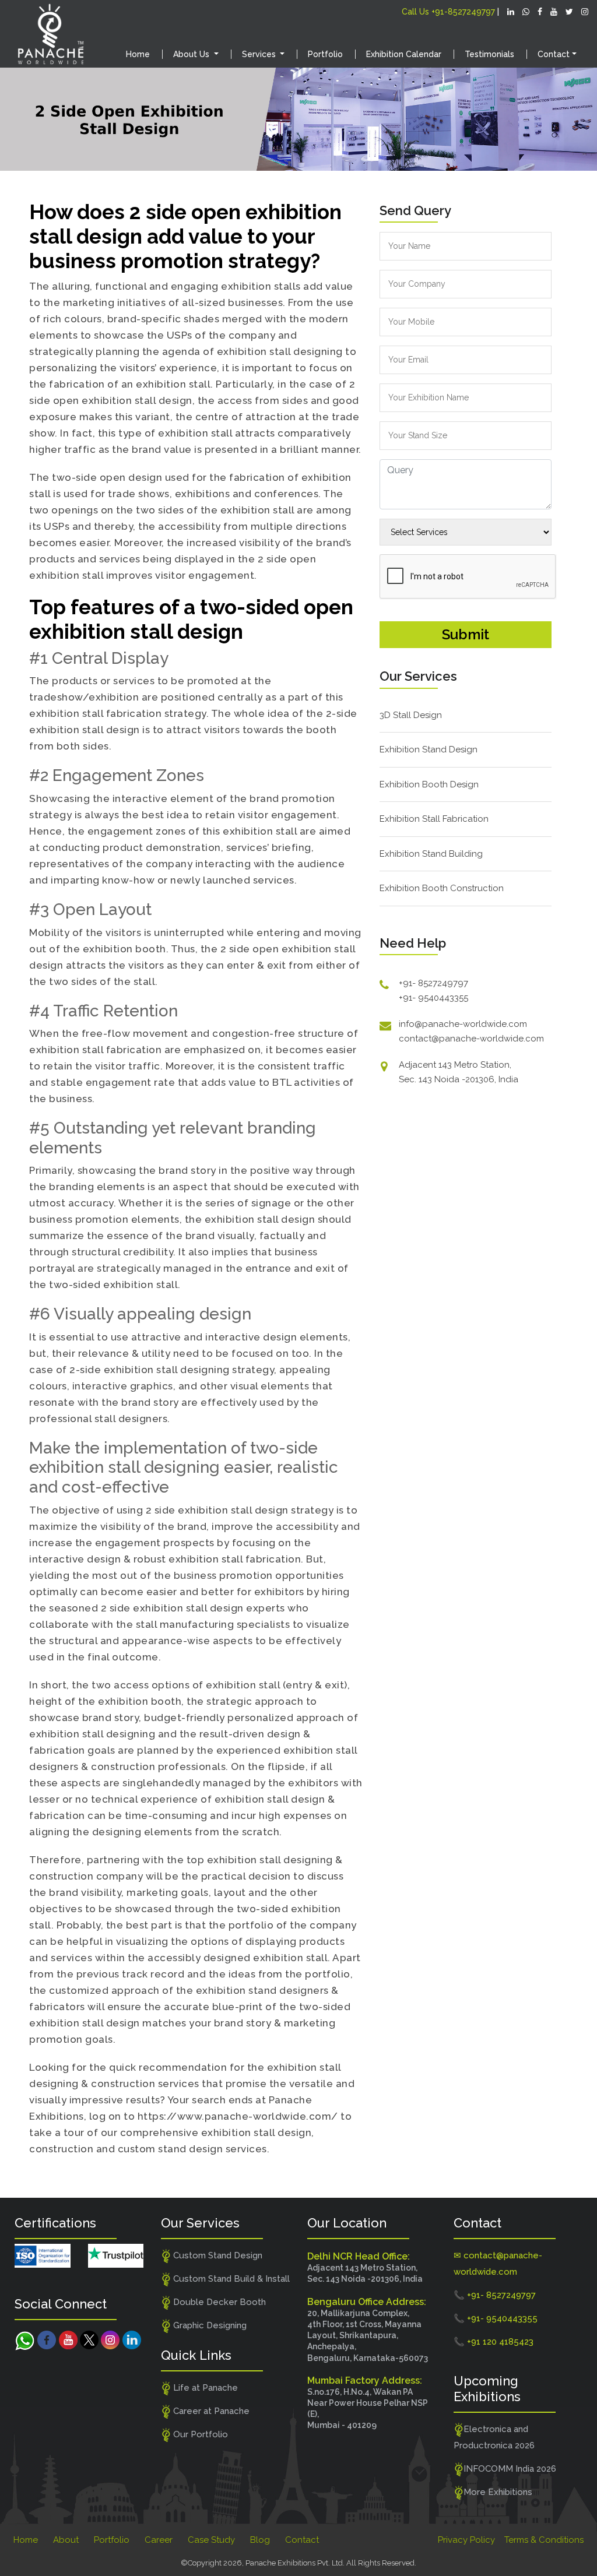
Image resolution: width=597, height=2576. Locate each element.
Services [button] (260, 54)
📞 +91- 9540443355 (496, 2318)
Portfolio (325, 54)
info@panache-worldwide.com (463, 1024)
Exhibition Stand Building (431, 854)
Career (159, 2540)
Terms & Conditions (544, 2540)
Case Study (211, 2540)
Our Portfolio (199, 2434)
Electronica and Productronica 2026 (494, 2437)
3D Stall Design (411, 715)
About (66, 2540)
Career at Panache (210, 2411)
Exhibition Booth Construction (442, 888)
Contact (302, 2540)
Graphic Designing (209, 2325)
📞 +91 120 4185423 (494, 2342)
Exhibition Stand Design (429, 749)
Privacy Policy (466, 2540)
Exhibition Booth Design (429, 784)
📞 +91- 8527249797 (495, 2295)
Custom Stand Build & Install (230, 2279)
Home (138, 54)
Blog (260, 2540)
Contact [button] (554, 54)
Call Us (448, 12)
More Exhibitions (498, 2492)
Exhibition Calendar (404, 54)
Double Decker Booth (218, 2302)
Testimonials (489, 54)
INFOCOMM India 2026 (510, 2469)
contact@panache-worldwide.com (471, 1039)
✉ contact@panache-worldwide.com (498, 2264)
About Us (192, 54)
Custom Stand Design (217, 2255)
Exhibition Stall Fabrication (434, 819)
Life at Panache (204, 2388)
